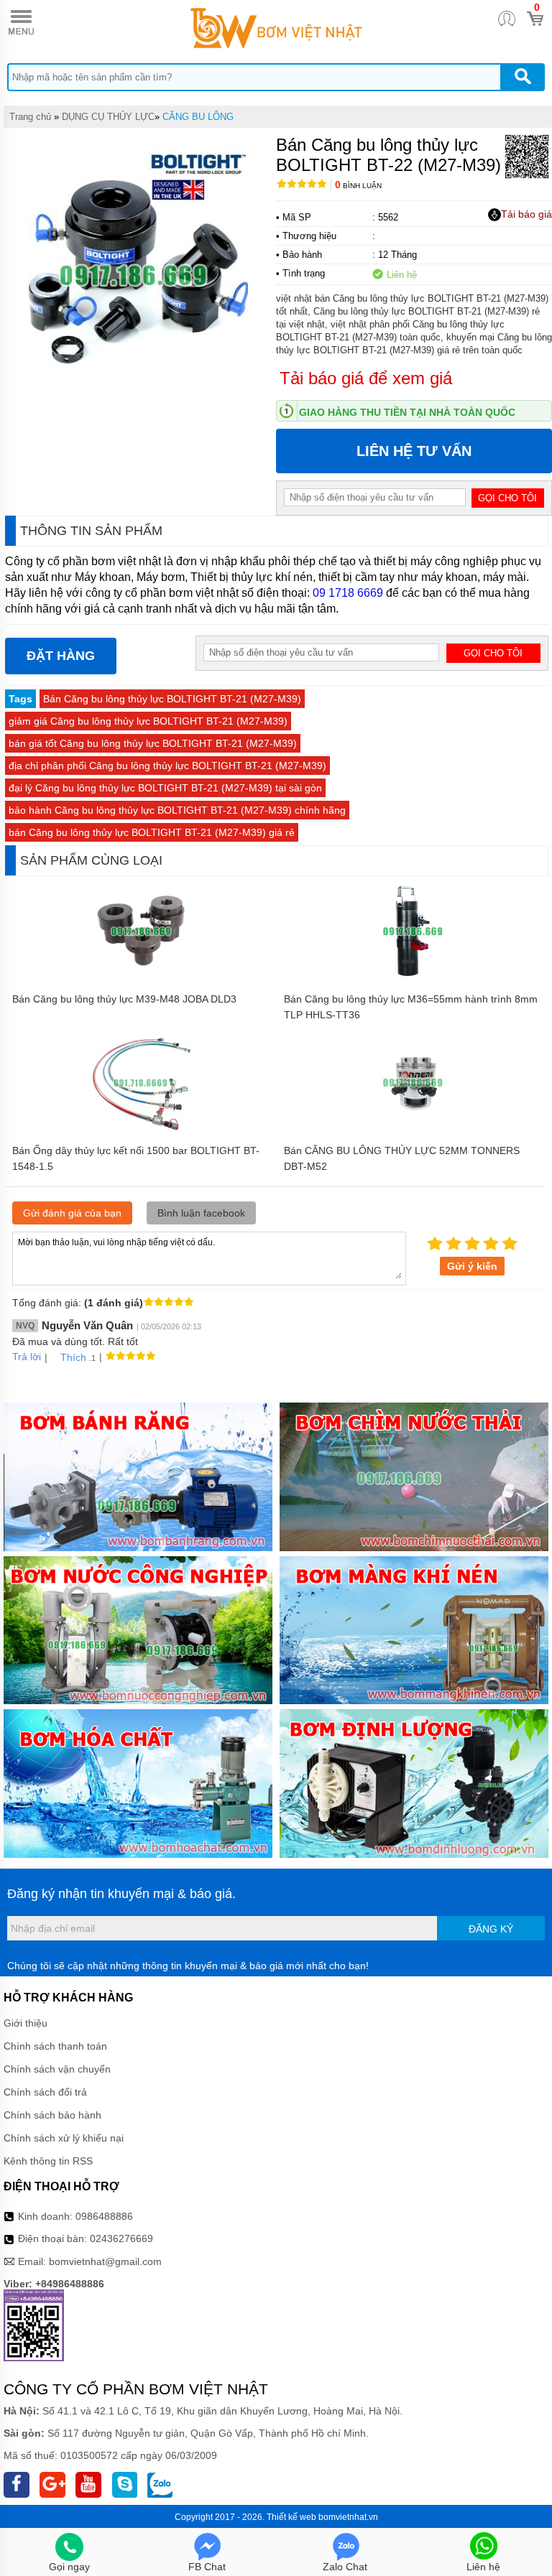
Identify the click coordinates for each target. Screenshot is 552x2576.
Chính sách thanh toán (55, 2046)
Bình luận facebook (201, 1213)
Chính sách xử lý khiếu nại (64, 2138)
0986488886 (104, 2216)
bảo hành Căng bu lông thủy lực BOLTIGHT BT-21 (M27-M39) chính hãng (177, 810)
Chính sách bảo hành (52, 2115)
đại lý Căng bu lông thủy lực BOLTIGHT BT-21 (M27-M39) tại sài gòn (165, 788)
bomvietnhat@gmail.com (105, 2261)
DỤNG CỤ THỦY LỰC (108, 117)
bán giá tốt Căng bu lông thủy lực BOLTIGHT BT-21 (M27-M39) (153, 743)
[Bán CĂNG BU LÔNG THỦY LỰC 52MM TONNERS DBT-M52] (413, 1130)
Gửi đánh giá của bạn (72, 1213)
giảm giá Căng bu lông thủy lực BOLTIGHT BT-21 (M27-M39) (148, 721)
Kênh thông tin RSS (48, 2161)
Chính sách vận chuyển (57, 2069)
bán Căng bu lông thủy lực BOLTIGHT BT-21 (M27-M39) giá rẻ (152, 832)
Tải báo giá (526, 214)
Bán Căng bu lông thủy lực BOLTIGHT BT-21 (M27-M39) (172, 699)
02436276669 (121, 2238)
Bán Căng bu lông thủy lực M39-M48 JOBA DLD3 (124, 999)
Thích (73, 1357)
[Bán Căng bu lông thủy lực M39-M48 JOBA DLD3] (141, 979)
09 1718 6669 (348, 593)
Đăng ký (491, 1929)
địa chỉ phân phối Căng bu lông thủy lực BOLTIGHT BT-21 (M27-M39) (167, 766)
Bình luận (358, 186)
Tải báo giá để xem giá (366, 378)
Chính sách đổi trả (45, 2092)
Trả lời (27, 1357)
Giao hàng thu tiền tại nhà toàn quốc (407, 412)
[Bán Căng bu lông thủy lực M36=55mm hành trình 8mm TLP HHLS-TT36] (413, 979)
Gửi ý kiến (472, 1266)
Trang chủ (30, 117)
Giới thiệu (26, 2023)
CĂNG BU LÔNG (198, 117)
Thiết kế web (291, 2517)
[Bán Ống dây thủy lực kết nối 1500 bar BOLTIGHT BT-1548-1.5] (141, 1130)
